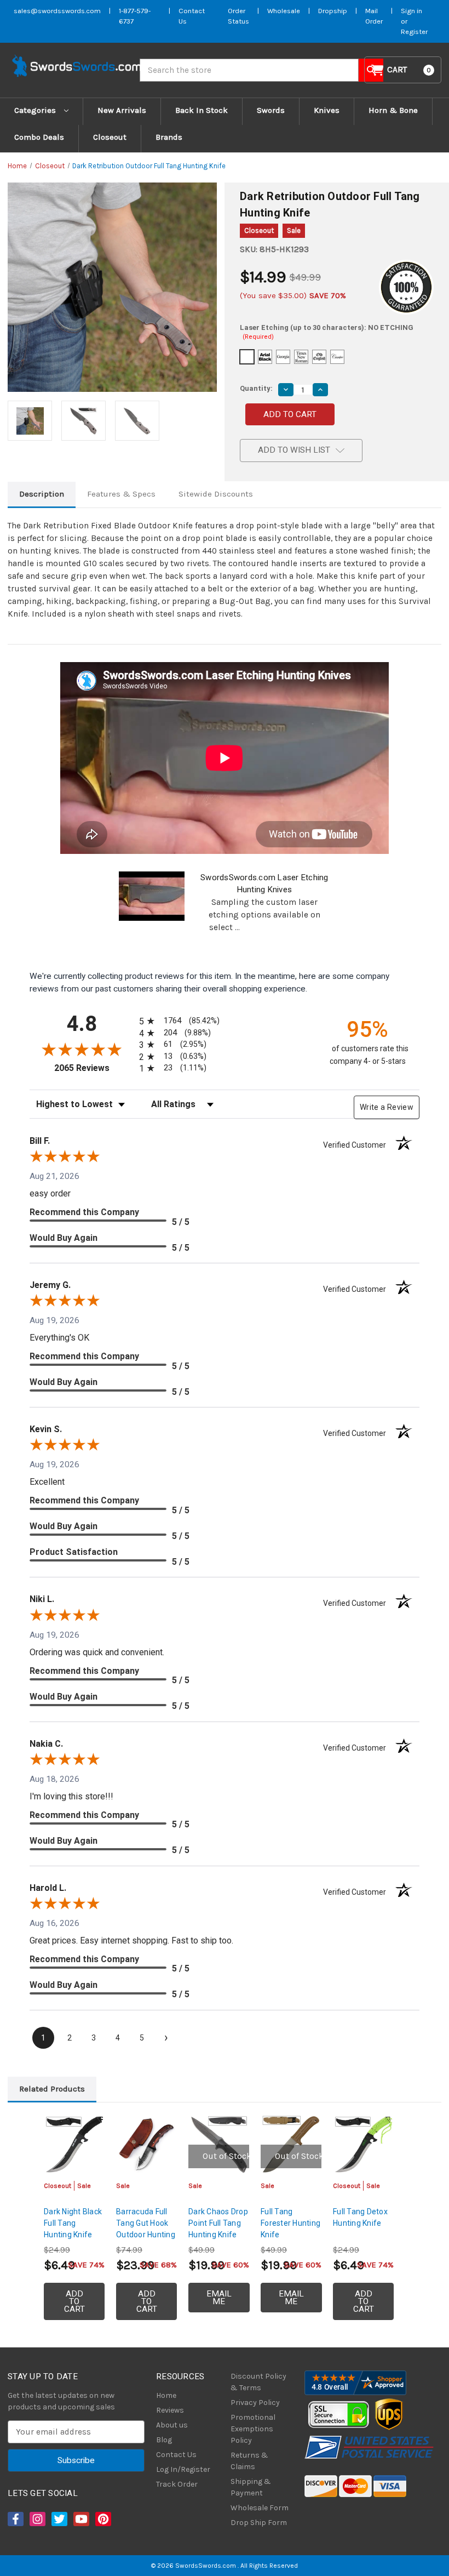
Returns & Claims (249, 2461)
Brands (169, 137)
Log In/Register (183, 2469)
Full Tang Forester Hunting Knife (290, 2223)
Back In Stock (202, 110)
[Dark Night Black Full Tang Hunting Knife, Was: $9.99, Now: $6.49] (74, 2144)
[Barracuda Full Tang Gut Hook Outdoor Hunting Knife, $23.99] (146, 2144)
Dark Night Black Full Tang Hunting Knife (73, 2223)
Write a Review (387, 1107)
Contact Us (176, 2455)
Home (166, 2395)
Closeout (110, 137)
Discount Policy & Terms (258, 2382)
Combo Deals (39, 137)
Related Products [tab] (52, 2089)
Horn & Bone (393, 110)
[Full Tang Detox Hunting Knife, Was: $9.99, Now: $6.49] (363, 2144)
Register (414, 32)
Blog (164, 2440)
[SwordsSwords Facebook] (15, 2519)
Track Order (177, 2484)
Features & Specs (121, 494)
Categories (36, 110)
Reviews (170, 2410)
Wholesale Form (260, 2508)
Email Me (219, 2298)
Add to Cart (74, 2301)
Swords (271, 110)
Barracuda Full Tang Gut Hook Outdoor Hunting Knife (146, 2229)
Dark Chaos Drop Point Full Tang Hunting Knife (218, 2223)
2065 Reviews (94, 1068)
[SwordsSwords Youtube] (80, 2519)
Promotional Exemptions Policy (253, 2429)
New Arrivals (122, 110)
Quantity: (256, 388)
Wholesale (284, 11)
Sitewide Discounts (216, 494)
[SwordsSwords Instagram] (37, 2519)
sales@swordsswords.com (57, 11)
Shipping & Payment (251, 2487)
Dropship (333, 11)
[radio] (177, 1021)
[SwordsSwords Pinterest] (102, 2519)
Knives (327, 110)
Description (42, 494)
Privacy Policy (255, 2403)
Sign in (411, 11)
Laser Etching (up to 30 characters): (327, 332)
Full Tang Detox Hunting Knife (360, 2217)
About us (172, 2425)
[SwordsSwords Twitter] (59, 2519)
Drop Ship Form (259, 2523)
